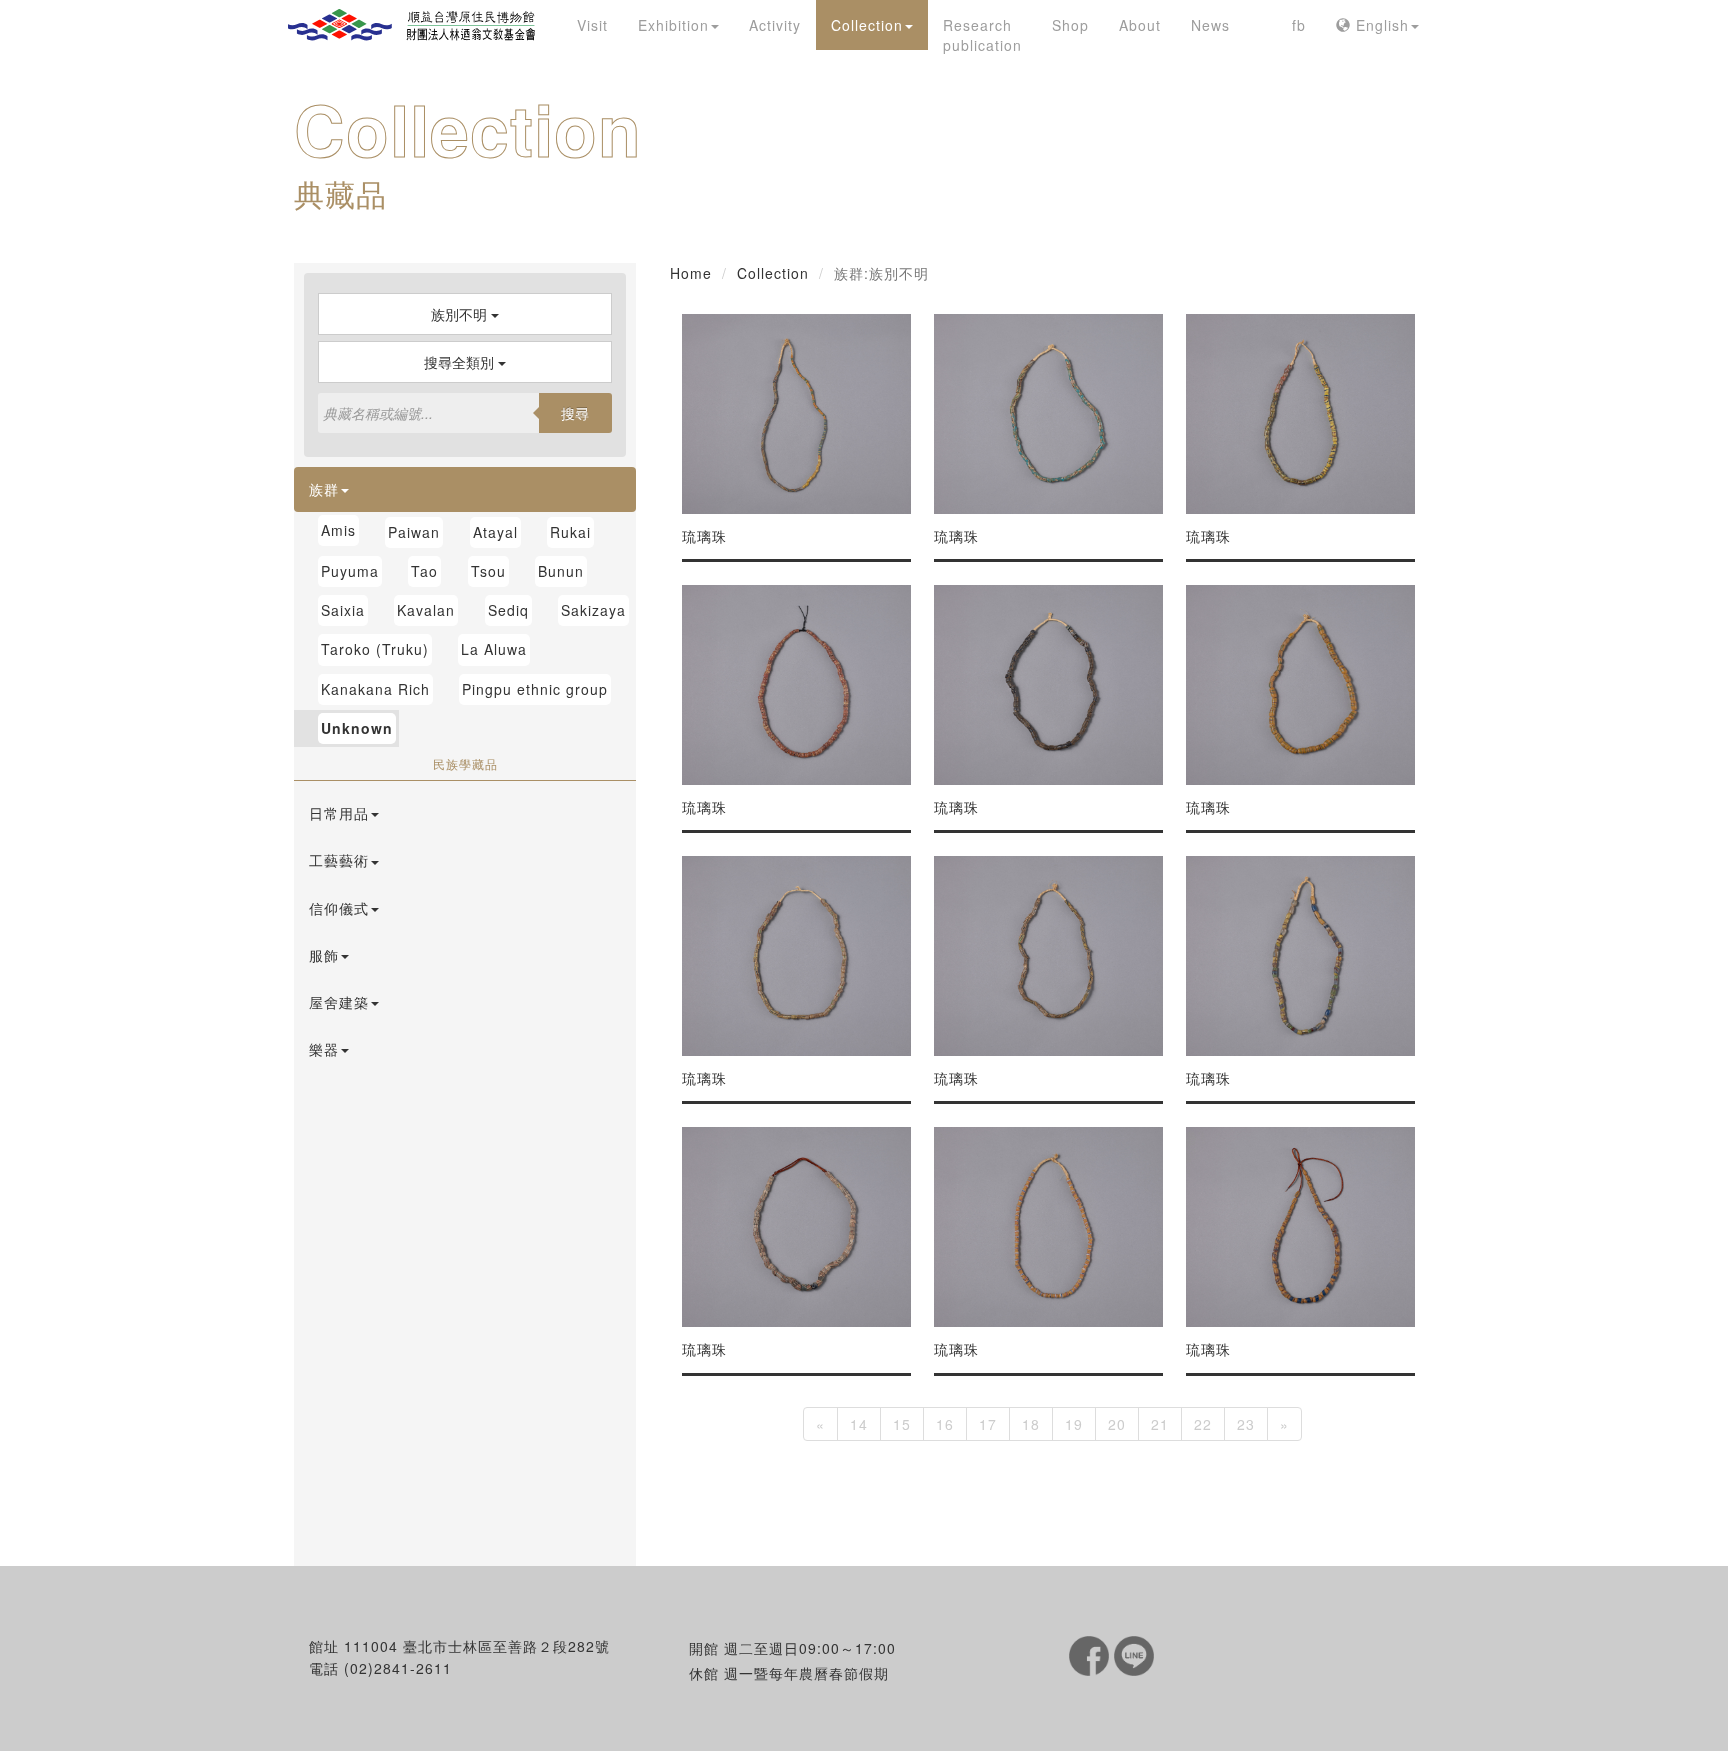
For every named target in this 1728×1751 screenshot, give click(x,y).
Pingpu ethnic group (535, 689)
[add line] (1134, 1654)
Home (691, 273)
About (1140, 25)
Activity (775, 25)
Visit (592, 25)
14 (859, 1424)
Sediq (508, 610)
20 (1117, 1424)
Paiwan (414, 532)
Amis (338, 530)
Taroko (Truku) (375, 649)
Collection (867, 25)
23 (1246, 1424)
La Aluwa (494, 649)
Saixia (343, 610)
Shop (1070, 25)
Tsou (488, 571)
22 (1203, 1424)
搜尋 (575, 413)
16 (945, 1424)
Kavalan (426, 610)
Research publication (982, 35)
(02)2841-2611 (398, 1668)
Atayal (495, 532)
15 (902, 1424)
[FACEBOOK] (1091, 1654)
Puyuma (350, 571)
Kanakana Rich (375, 689)
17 (988, 1424)
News (1210, 25)
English (1380, 25)
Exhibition (673, 25)
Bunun (561, 571)
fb (1299, 25)
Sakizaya (593, 610)
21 (1160, 1424)
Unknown (357, 728)
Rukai (570, 532)
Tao (424, 571)
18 (1031, 1424)
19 (1074, 1424)
